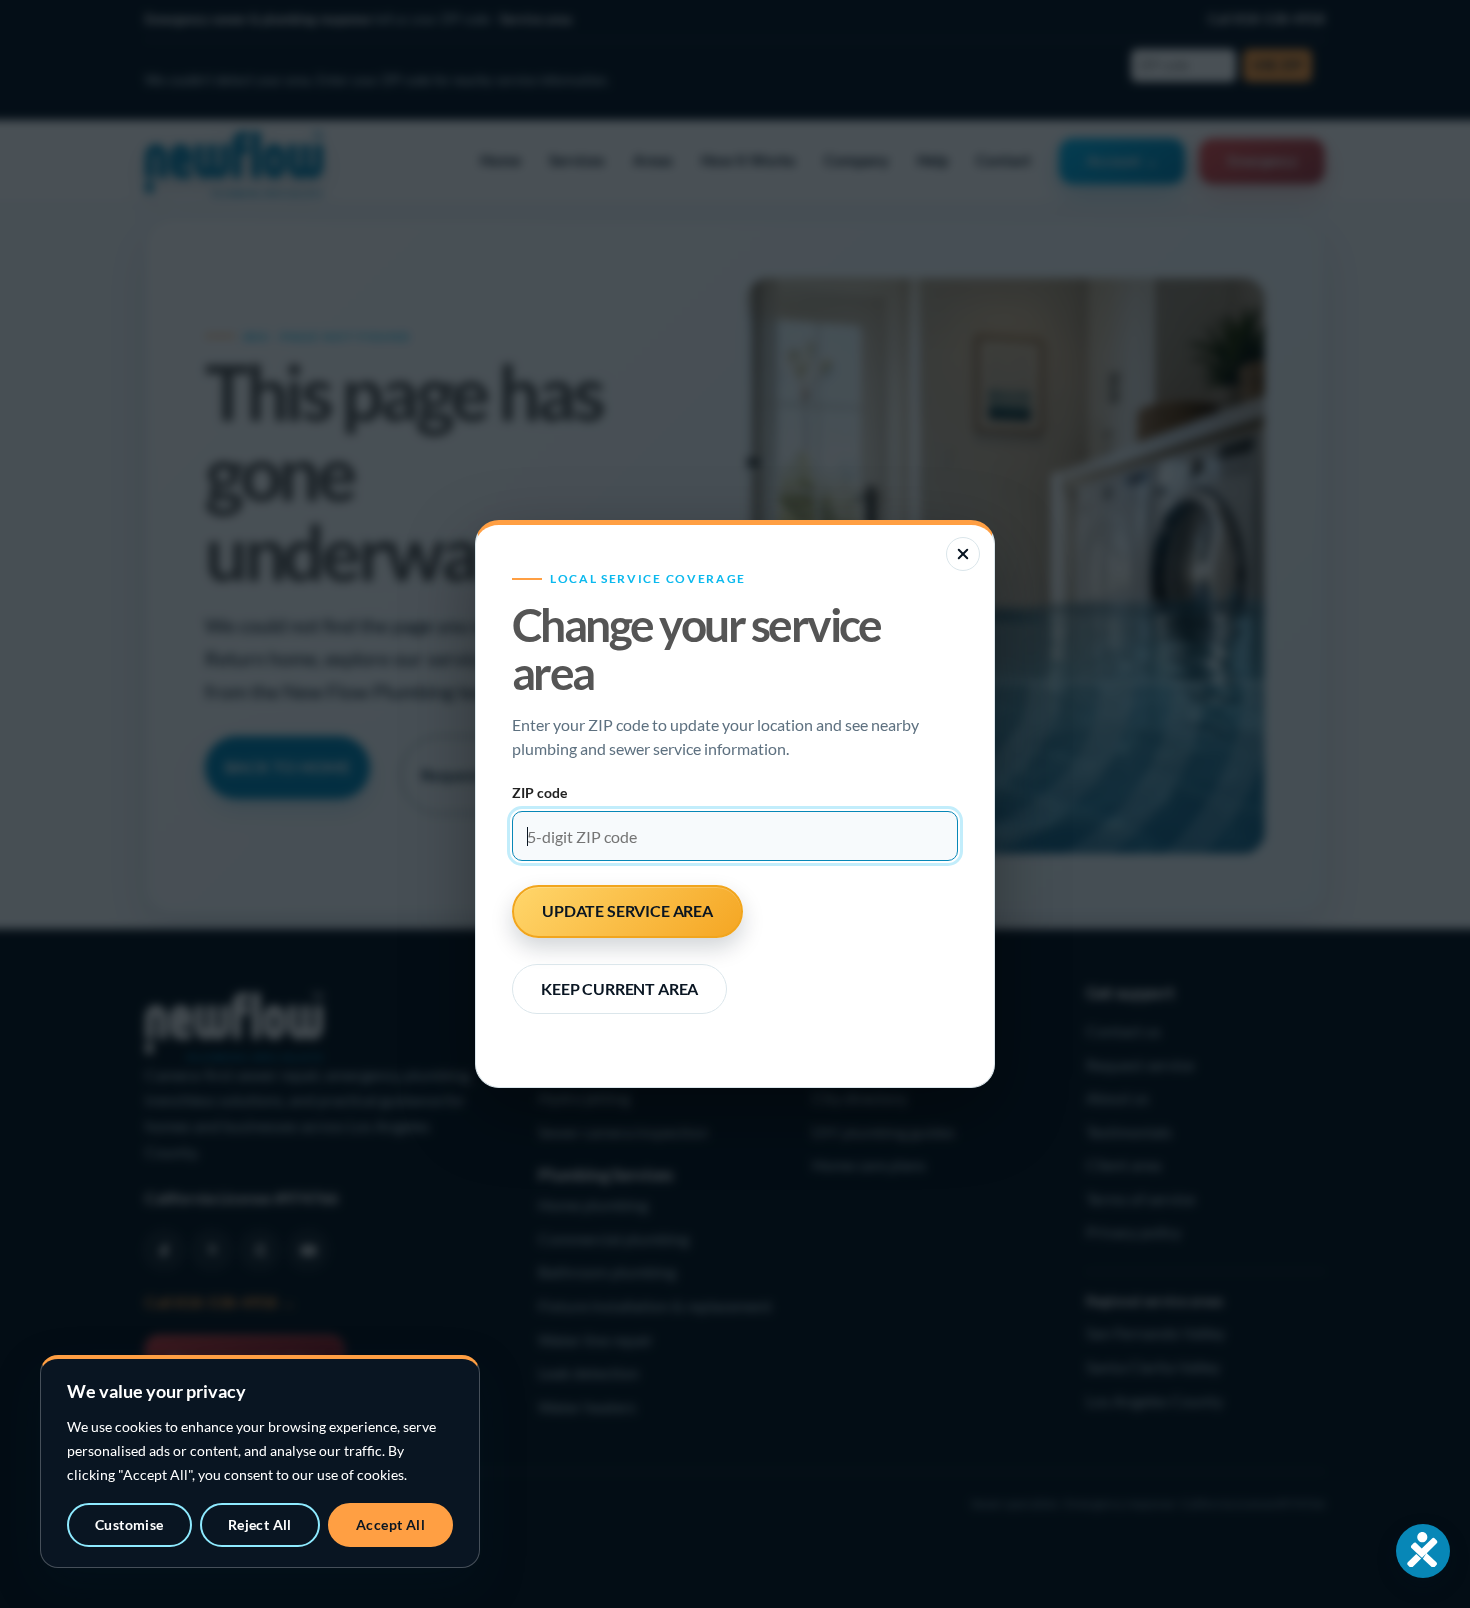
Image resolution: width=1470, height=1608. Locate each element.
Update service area (627, 910)
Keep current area (619, 988)
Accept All (390, 1524)
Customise (129, 1524)
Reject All (260, 1524)
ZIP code (539, 792)
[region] (260, 1461)
